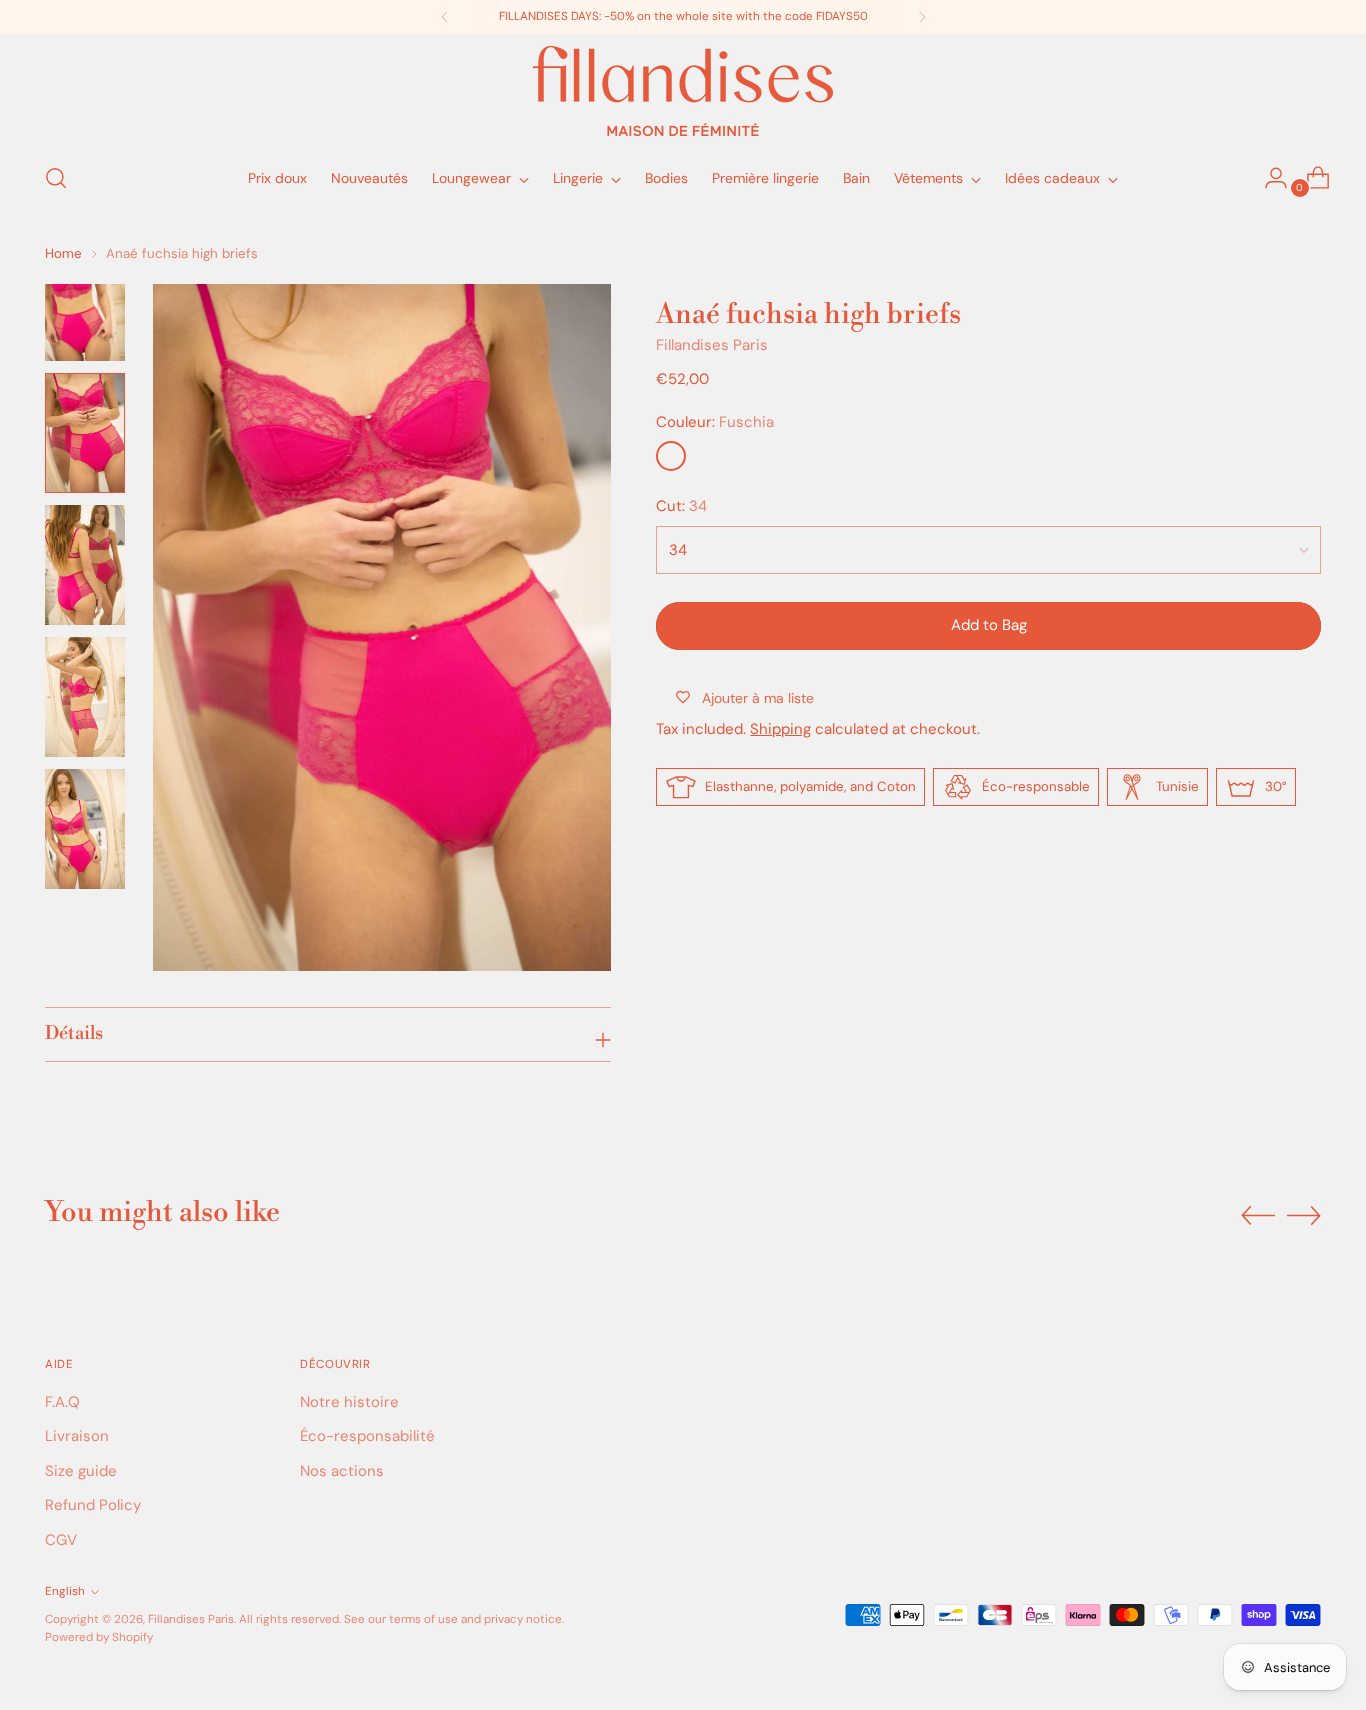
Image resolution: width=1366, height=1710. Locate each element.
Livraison (77, 1436)
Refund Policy (93, 1505)
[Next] (922, 17)
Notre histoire (349, 1402)
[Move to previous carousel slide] (1258, 1216)
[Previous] (445, 17)
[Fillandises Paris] (683, 91)
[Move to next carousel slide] (1304, 1215)
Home (63, 253)
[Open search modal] (56, 178)
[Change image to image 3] (85, 565)
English (65, 1591)
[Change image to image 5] (85, 829)
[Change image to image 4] (85, 697)
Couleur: (715, 422)
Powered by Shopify (99, 1637)
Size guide (81, 1471)
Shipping (780, 729)
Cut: (681, 506)
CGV (61, 1540)
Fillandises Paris (712, 345)
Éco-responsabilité (367, 1436)
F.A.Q (62, 1402)
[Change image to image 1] (85, 322)
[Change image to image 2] (85, 433)
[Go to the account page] (1268, 178)
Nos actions (342, 1471)
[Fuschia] (671, 456)
